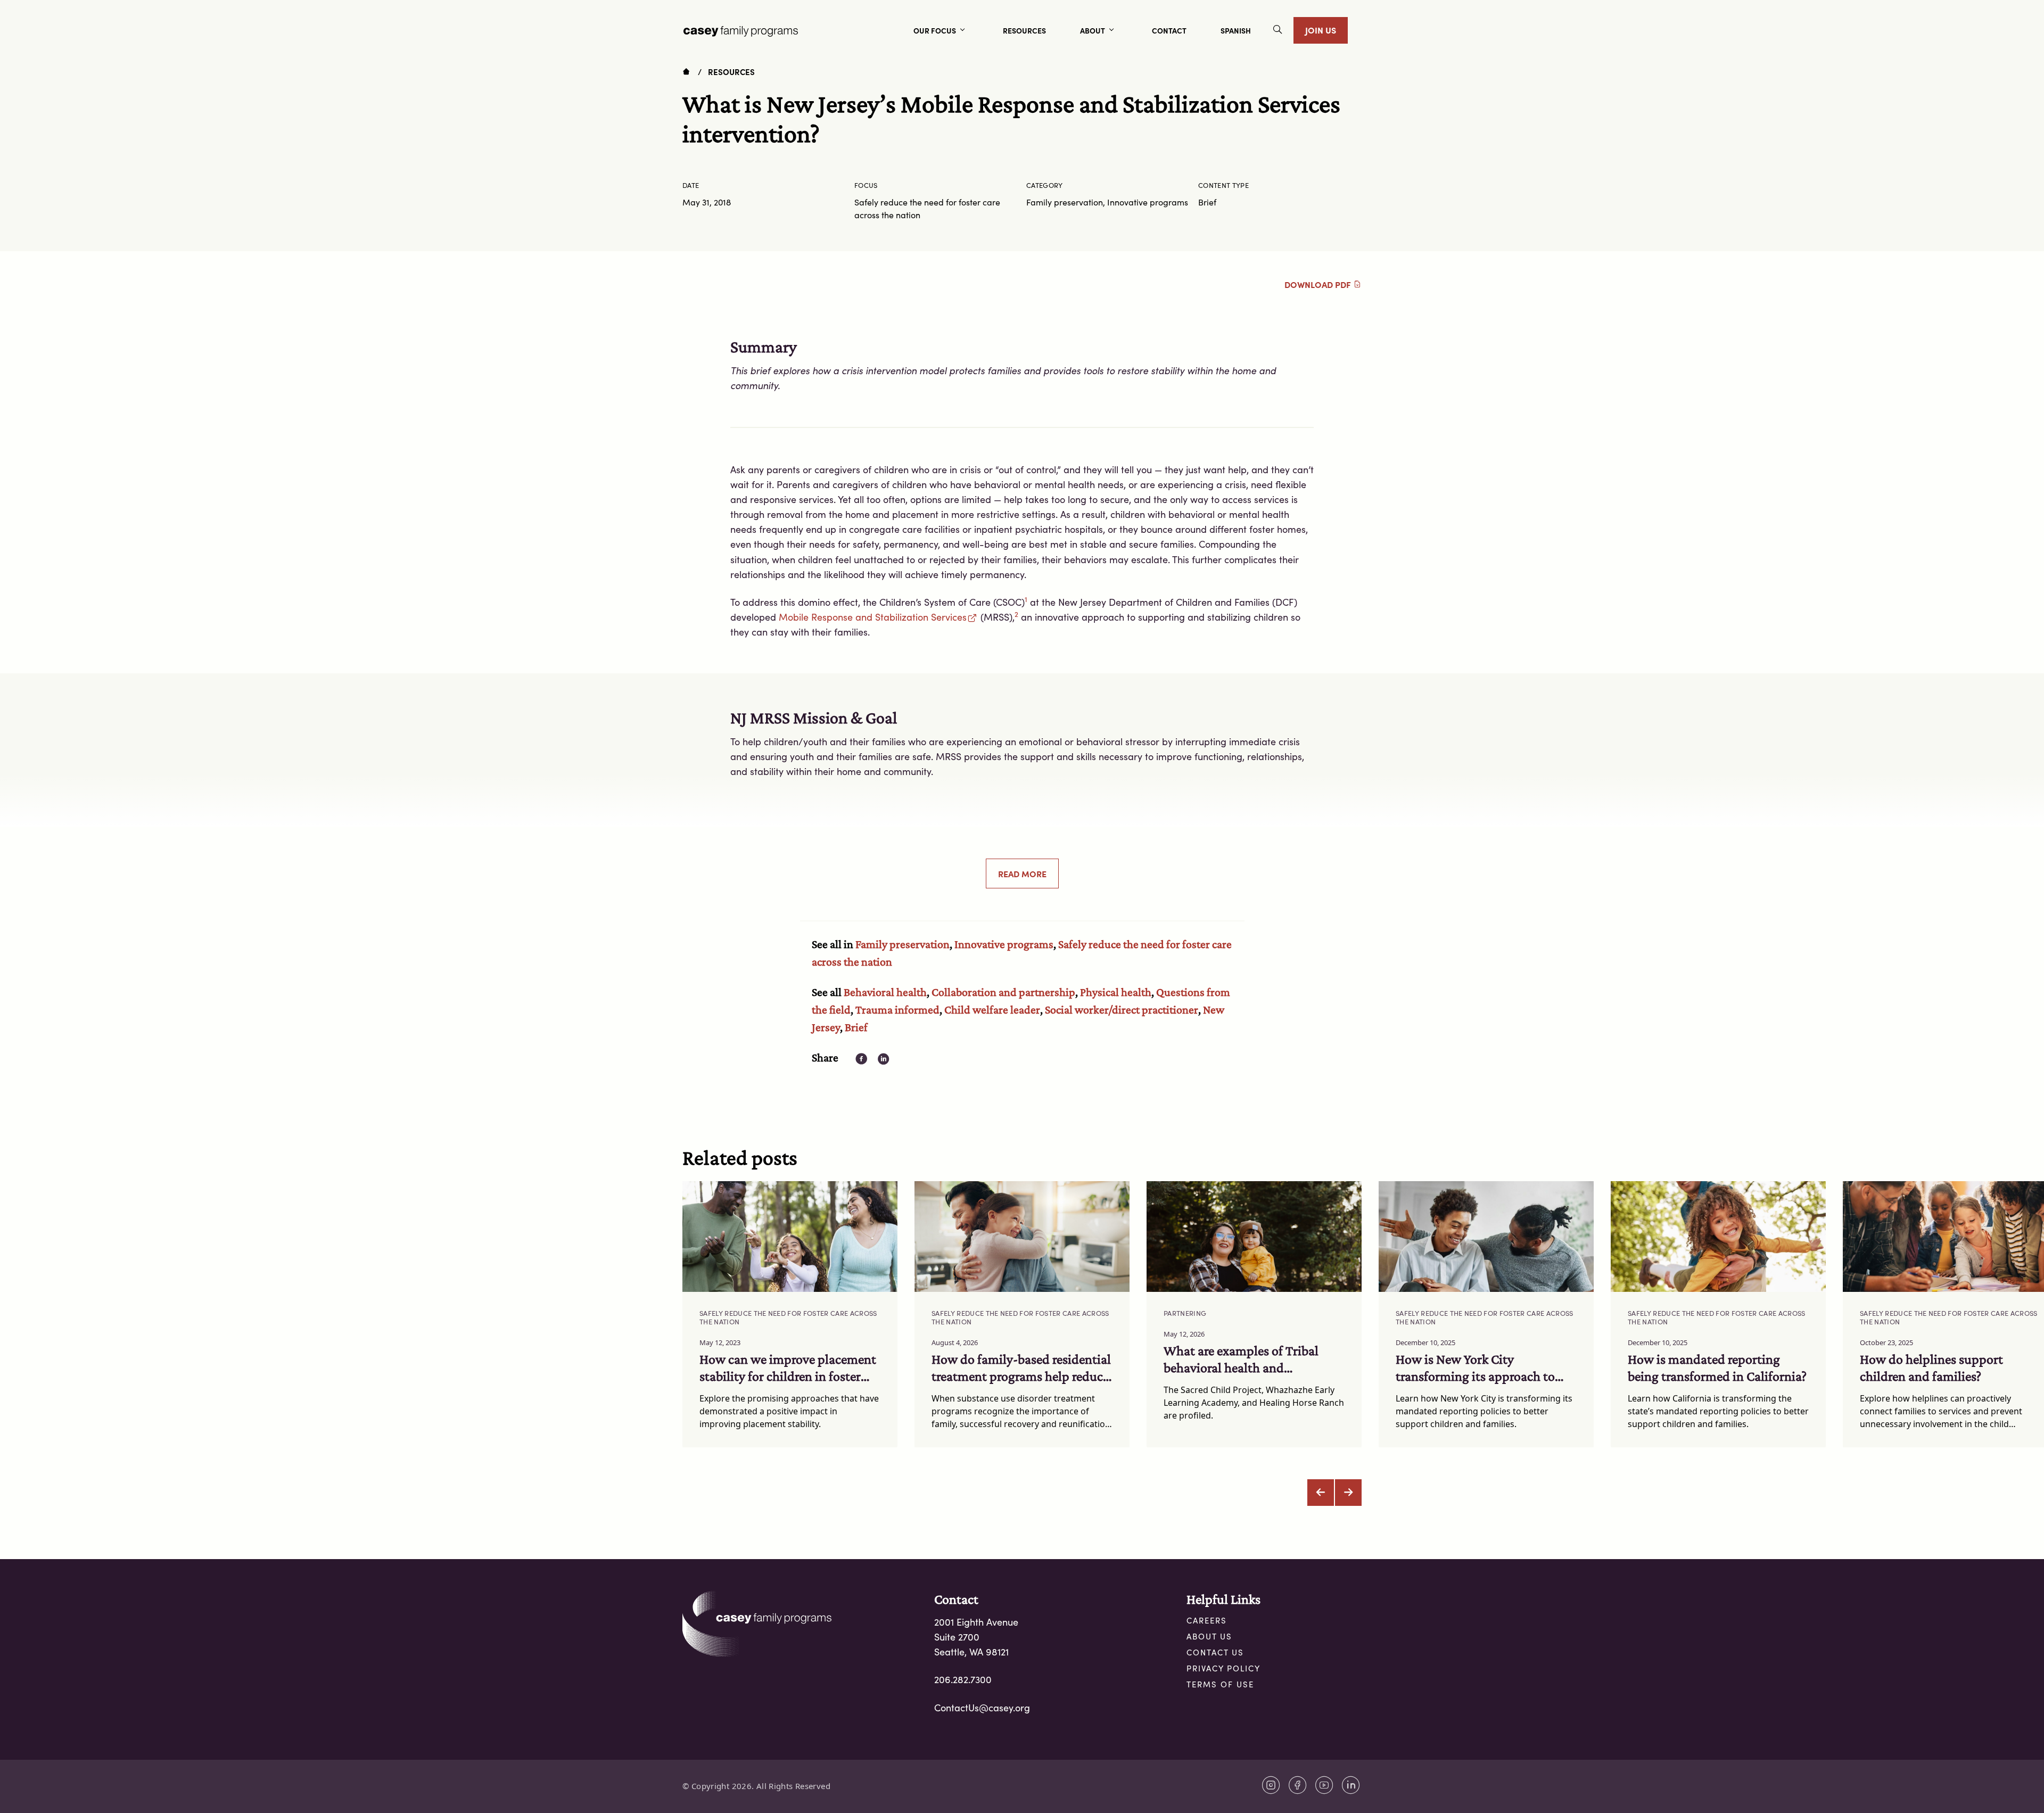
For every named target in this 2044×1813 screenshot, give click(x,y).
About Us (1209, 1636)
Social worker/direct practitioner (1122, 1009)
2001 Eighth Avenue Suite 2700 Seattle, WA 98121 (976, 1637)
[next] (1348, 1493)
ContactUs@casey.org (982, 1708)
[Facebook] (1298, 1785)
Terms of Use (1220, 1684)
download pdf (1319, 284)
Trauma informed (897, 1009)
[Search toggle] (1278, 31)
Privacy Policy (1223, 1668)
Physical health (1116, 992)
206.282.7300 (963, 1679)
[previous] (1321, 1493)
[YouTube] (1324, 1785)
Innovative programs (1004, 944)
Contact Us (1215, 1652)
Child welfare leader (992, 1009)
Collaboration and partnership (1003, 992)
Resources (731, 72)
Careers (1207, 1620)
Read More (1022, 873)
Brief (856, 1027)
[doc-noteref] (1026, 602)
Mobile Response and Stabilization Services (873, 617)
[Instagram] (1271, 1785)
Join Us (1321, 30)
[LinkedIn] (1351, 1785)
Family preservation (903, 944)
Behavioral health (885, 992)
